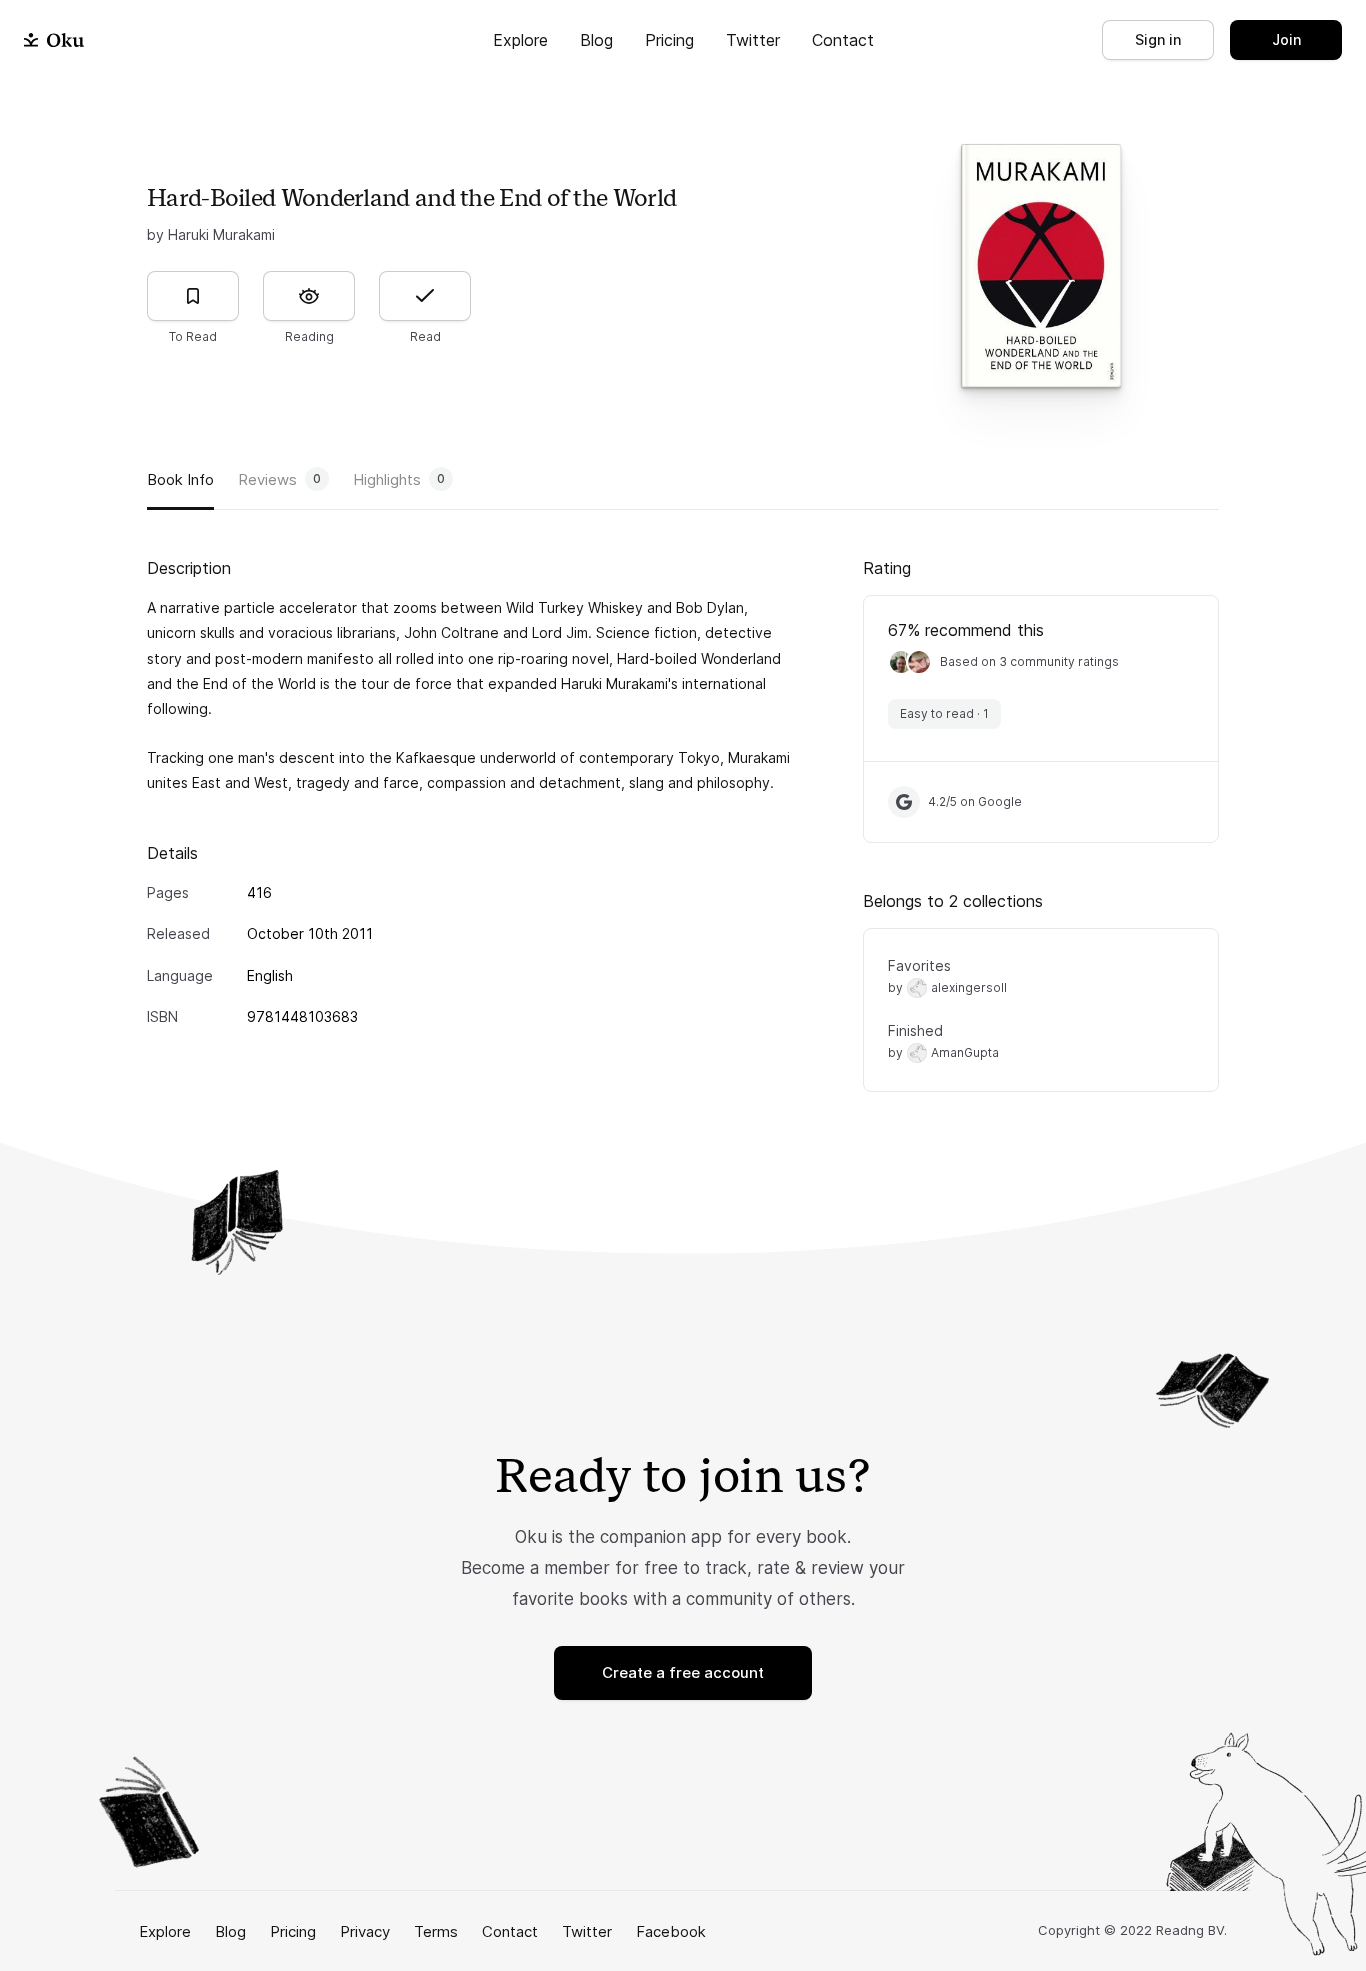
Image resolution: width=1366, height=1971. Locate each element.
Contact (843, 40)
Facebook (671, 1931)
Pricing (669, 40)
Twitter (753, 40)
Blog (596, 40)
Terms (436, 1931)
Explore (520, 40)
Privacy (365, 1931)
